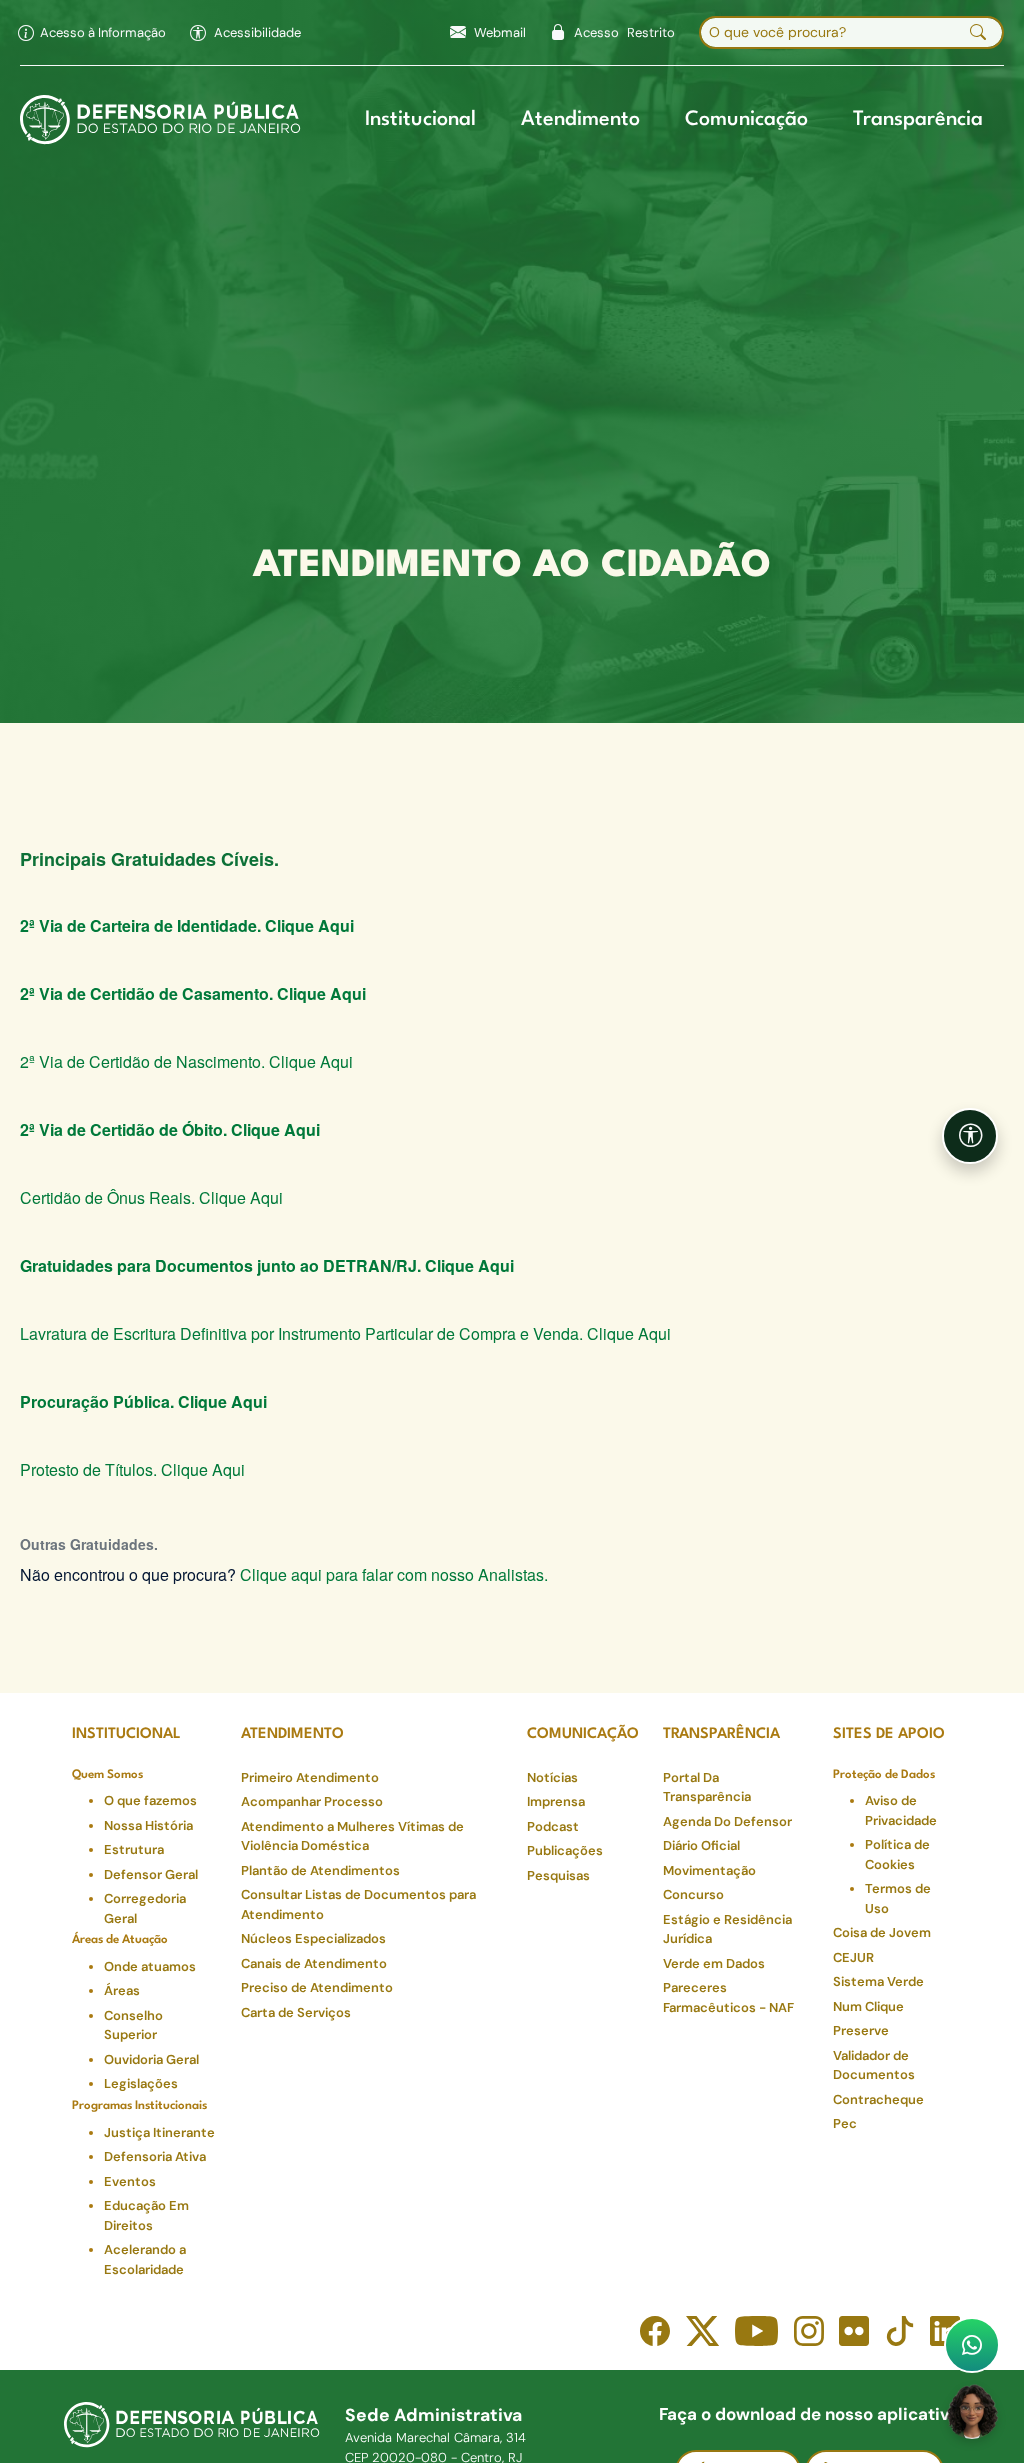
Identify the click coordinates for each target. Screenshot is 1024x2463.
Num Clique (868, 2006)
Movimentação (709, 1870)
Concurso (693, 1894)
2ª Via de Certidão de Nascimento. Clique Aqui (186, 1061)
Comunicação (746, 120)
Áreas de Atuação (120, 1940)
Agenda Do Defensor (727, 1821)
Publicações (565, 1850)
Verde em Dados (714, 1963)
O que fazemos (150, 1800)
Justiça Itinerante (159, 2132)
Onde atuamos (150, 1966)
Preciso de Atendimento (317, 1987)
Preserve (861, 2030)
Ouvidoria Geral (151, 2059)
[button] (245, 33)
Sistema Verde (878, 1981)
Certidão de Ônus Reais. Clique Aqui (151, 1197)
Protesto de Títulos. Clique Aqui (132, 1469)
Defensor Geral (151, 1874)
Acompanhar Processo (312, 1801)
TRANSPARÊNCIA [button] (721, 1734)
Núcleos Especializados (313, 1938)
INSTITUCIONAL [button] (126, 1734)
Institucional (420, 120)
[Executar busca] (978, 33)
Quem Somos (107, 1775)
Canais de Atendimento (314, 1963)
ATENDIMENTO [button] (292, 1734)
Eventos (130, 2181)
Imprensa (556, 1801)
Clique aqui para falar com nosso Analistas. (394, 1574)
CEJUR (853, 1957)
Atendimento (580, 120)
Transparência (918, 120)
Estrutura (134, 1849)
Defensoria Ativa (155, 2156)
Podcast (553, 1826)
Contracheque (878, 2099)
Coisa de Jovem (882, 1932)
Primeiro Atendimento (310, 1777)
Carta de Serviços (296, 2012)
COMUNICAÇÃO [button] (583, 1734)
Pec (845, 2123)
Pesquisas (558, 1875)
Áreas (122, 1990)
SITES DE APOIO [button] (889, 1734)
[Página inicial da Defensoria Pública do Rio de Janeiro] (160, 120)
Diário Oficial (701, 1845)
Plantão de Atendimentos (320, 1870)
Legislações (141, 2083)
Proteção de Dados (884, 1775)
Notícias (552, 1777)
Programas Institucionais (139, 2106)
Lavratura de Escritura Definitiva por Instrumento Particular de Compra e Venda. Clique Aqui (345, 1333)
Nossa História (148, 1825)
